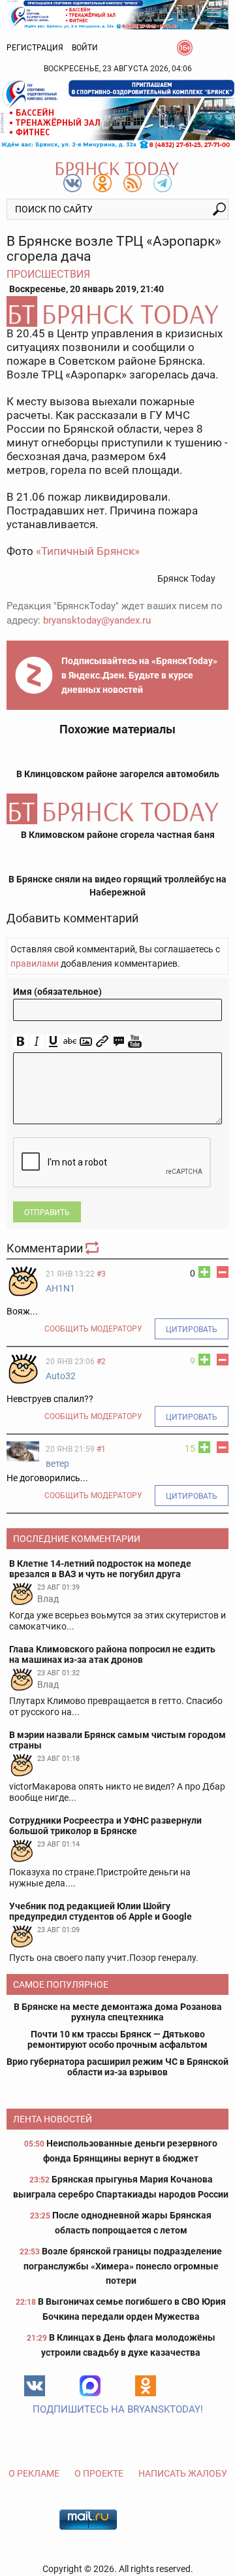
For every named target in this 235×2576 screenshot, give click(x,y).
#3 (101, 1274)
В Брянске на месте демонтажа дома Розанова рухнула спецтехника (118, 2012)
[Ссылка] (102, 1042)
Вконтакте (35, 2386)
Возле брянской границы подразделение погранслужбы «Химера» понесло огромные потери (123, 2266)
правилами (35, 963)
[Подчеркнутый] (53, 1042)
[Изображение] (86, 1042)
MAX (90, 2386)
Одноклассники (146, 2386)
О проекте (99, 2473)
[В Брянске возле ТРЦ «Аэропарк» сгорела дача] (117, 311)
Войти (85, 48)
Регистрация (35, 48)
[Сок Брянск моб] (117, 114)
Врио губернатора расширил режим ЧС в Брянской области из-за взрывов (117, 2067)
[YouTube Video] (135, 1042)
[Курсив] (37, 1042)
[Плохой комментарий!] (223, 1272)
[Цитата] (118, 1042)
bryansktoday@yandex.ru (97, 620)
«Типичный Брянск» (88, 551)
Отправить (47, 1213)
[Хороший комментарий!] (204, 1272)
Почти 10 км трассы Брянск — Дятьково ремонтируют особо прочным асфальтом (117, 2039)
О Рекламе (34, 2473)
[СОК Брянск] (117, 14)
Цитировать (192, 1330)
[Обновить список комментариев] (93, 1248)
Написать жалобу (183, 2473)
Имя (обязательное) (57, 992)
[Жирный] (21, 1042)
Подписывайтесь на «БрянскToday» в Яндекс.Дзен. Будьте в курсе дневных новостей (139, 675)
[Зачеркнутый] (70, 1042)
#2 (101, 1362)
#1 (101, 1449)
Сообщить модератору (93, 1329)
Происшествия (48, 274)
